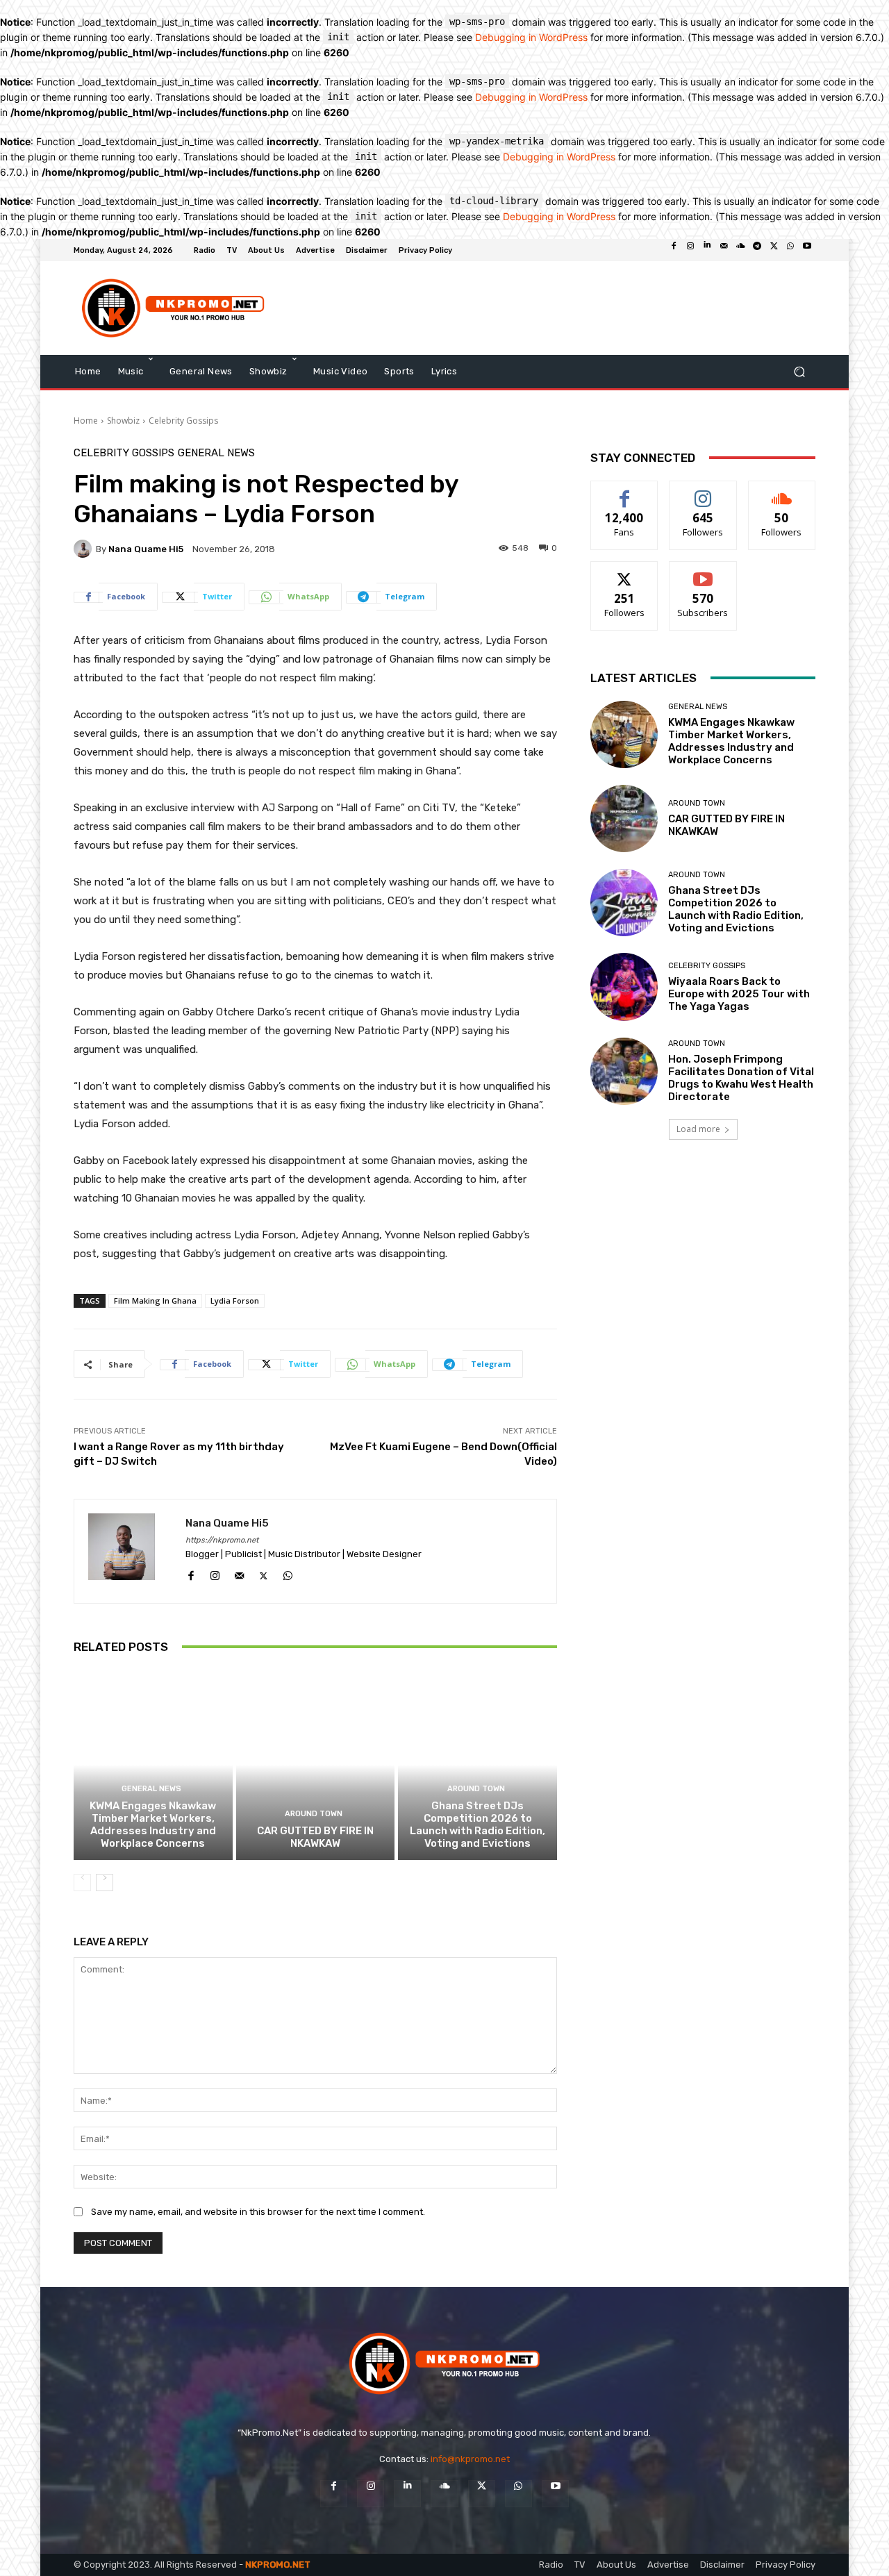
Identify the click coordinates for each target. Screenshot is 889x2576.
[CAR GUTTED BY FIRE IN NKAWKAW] (316, 1765)
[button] (799, 371)
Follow (703, 491)
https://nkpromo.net (222, 1540)
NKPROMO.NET (278, 2565)
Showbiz (123, 421)
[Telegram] (757, 250)
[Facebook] (674, 250)
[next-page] (105, 1883)
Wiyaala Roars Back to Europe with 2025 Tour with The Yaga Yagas (739, 994)
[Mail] (724, 250)
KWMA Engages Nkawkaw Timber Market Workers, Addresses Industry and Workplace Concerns (153, 1825)
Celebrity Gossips (183, 421)
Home (86, 421)
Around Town (314, 1814)
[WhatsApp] (790, 250)
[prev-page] (82, 1883)
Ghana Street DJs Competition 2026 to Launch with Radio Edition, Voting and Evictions (477, 1825)
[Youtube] (807, 250)
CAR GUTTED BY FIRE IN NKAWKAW (315, 1837)
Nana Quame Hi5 (146, 549)
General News (216, 453)
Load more (698, 1129)
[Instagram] (690, 250)
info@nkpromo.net (470, 2459)
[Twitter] (774, 250)
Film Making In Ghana (155, 1301)
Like (625, 491)
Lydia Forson (235, 1301)
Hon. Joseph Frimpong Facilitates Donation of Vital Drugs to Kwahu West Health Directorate (741, 1078)
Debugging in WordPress (531, 37)
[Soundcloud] (740, 250)
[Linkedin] (707, 250)
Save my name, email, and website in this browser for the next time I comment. (258, 2212)
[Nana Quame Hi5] (85, 549)
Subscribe (703, 572)
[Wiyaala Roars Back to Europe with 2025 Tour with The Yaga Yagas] (624, 987)
